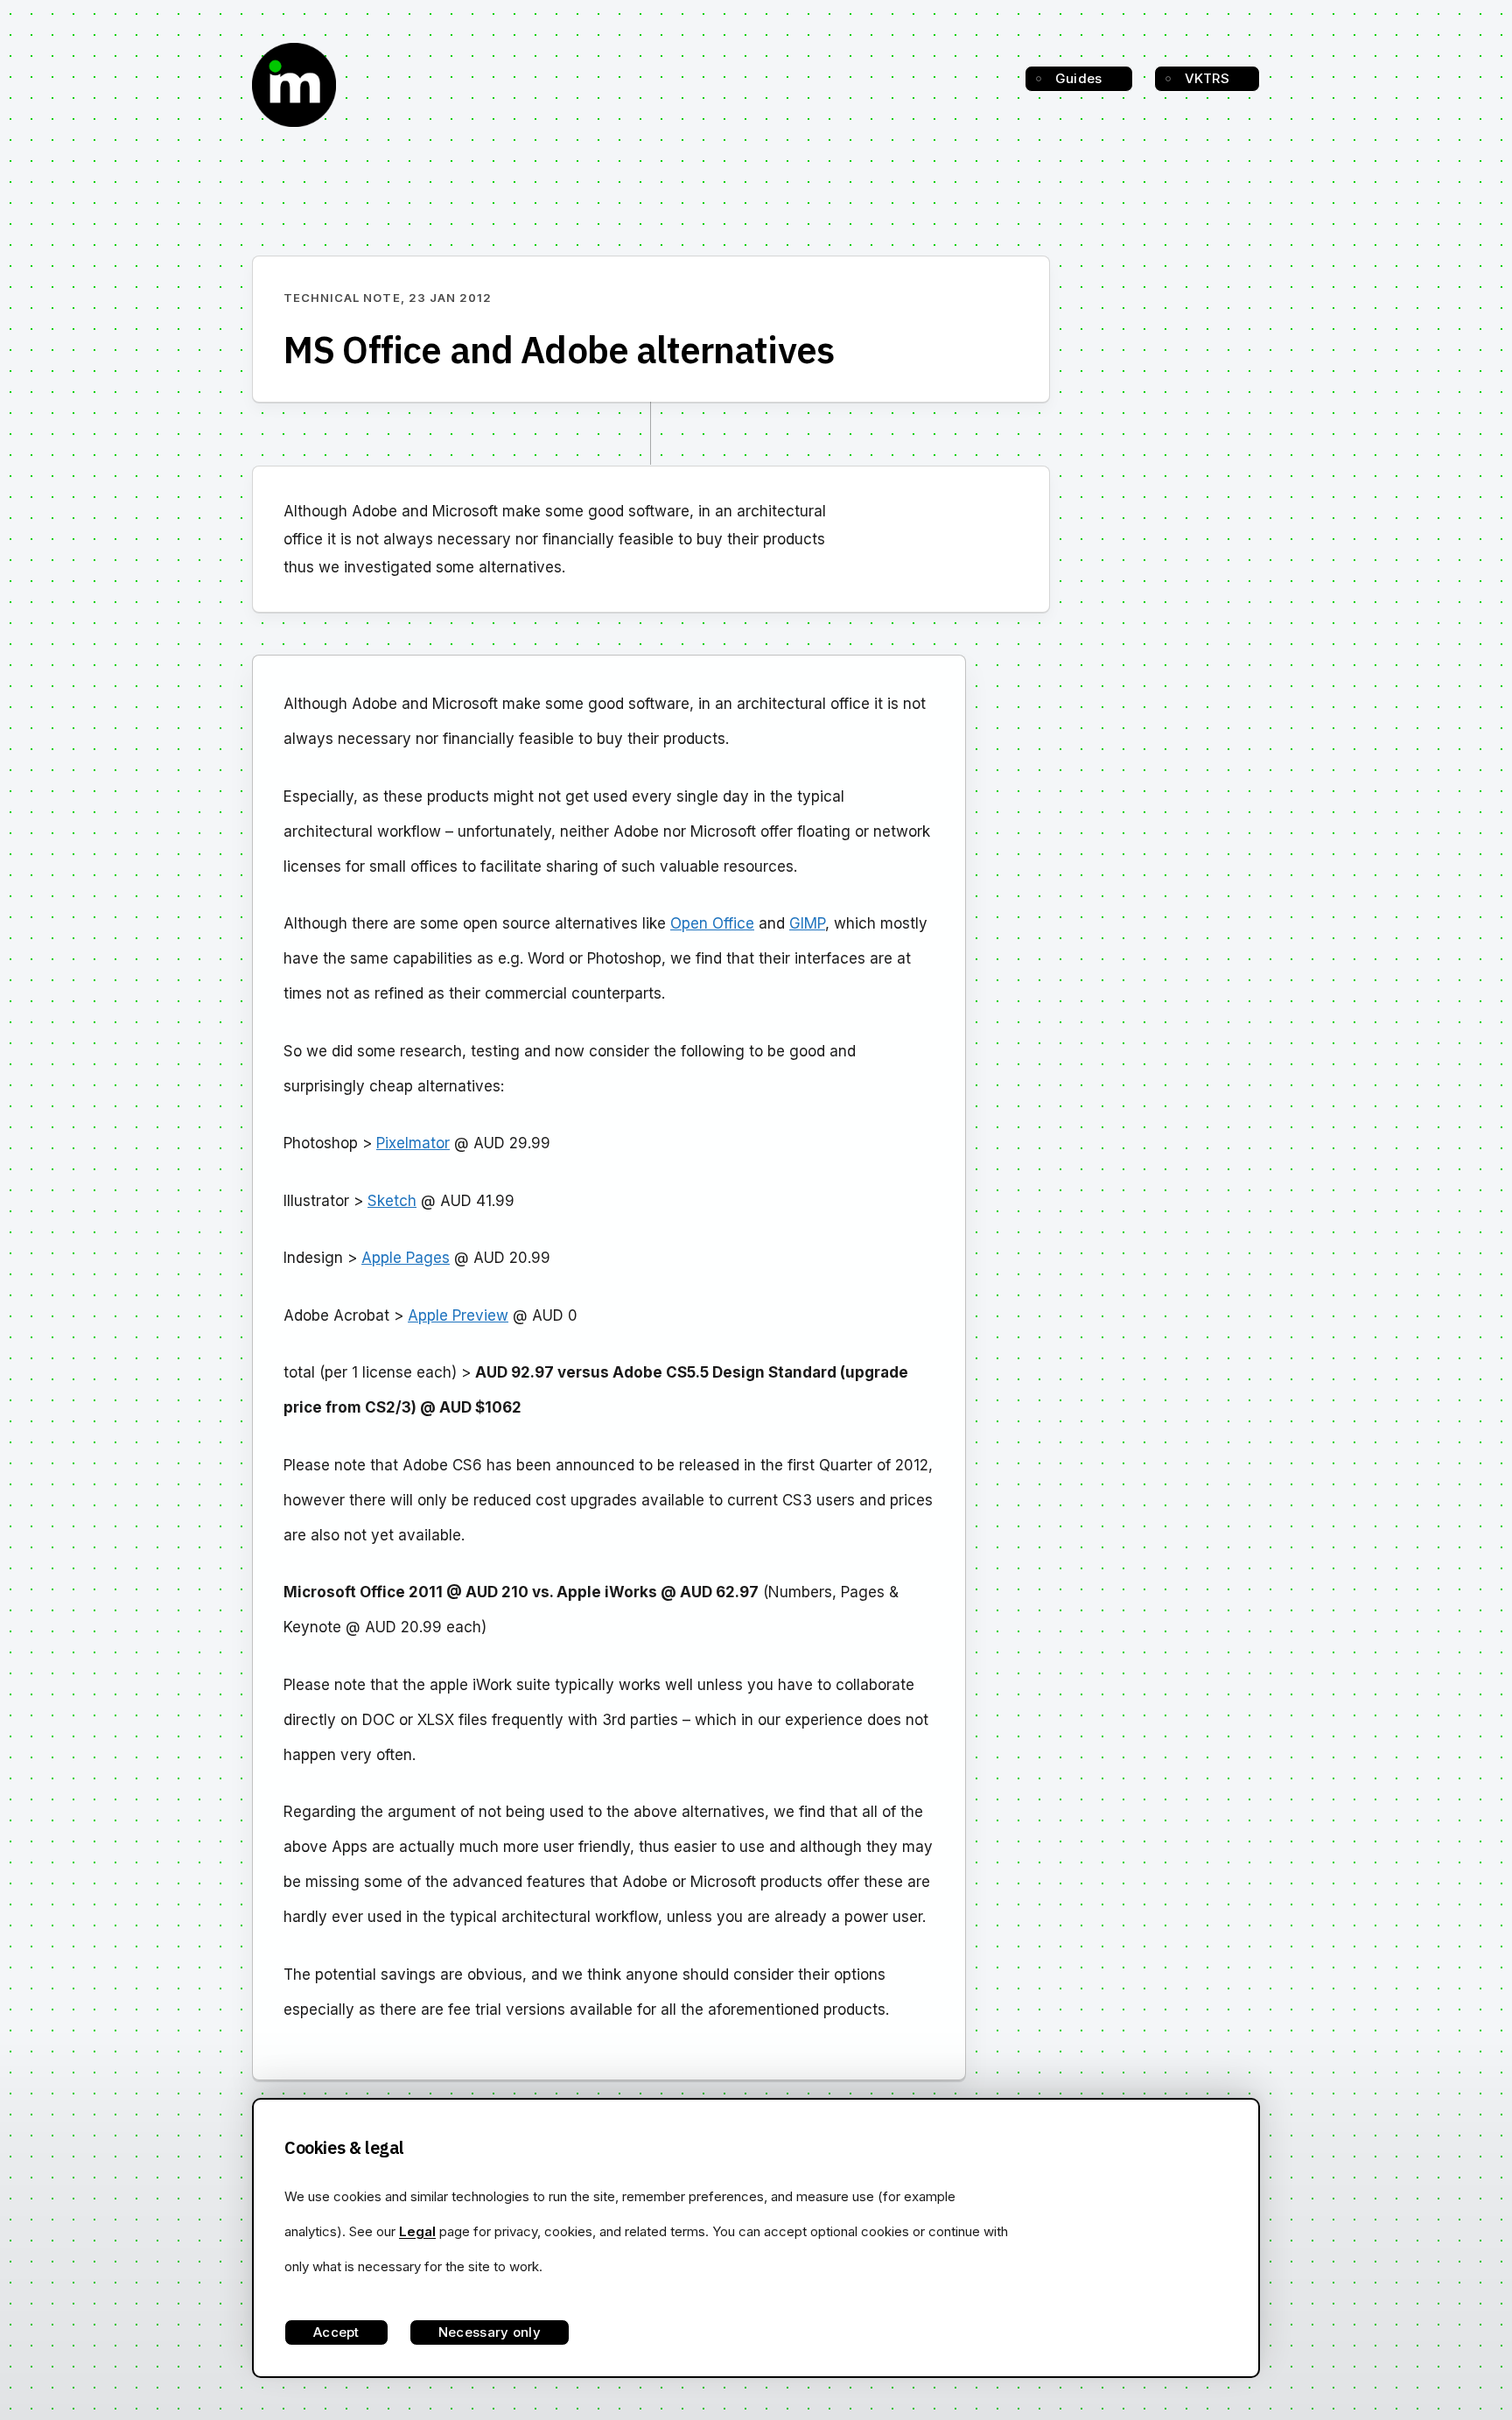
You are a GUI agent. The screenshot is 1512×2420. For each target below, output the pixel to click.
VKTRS (1207, 78)
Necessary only (490, 2332)
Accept (336, 2332)
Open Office (712, 923)
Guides (1079, 78)
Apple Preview (458, 1315)
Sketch (392, 1201)
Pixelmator (413, 1143)
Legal (417, 2231)
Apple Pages (406, 1258)
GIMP (807, 923)
